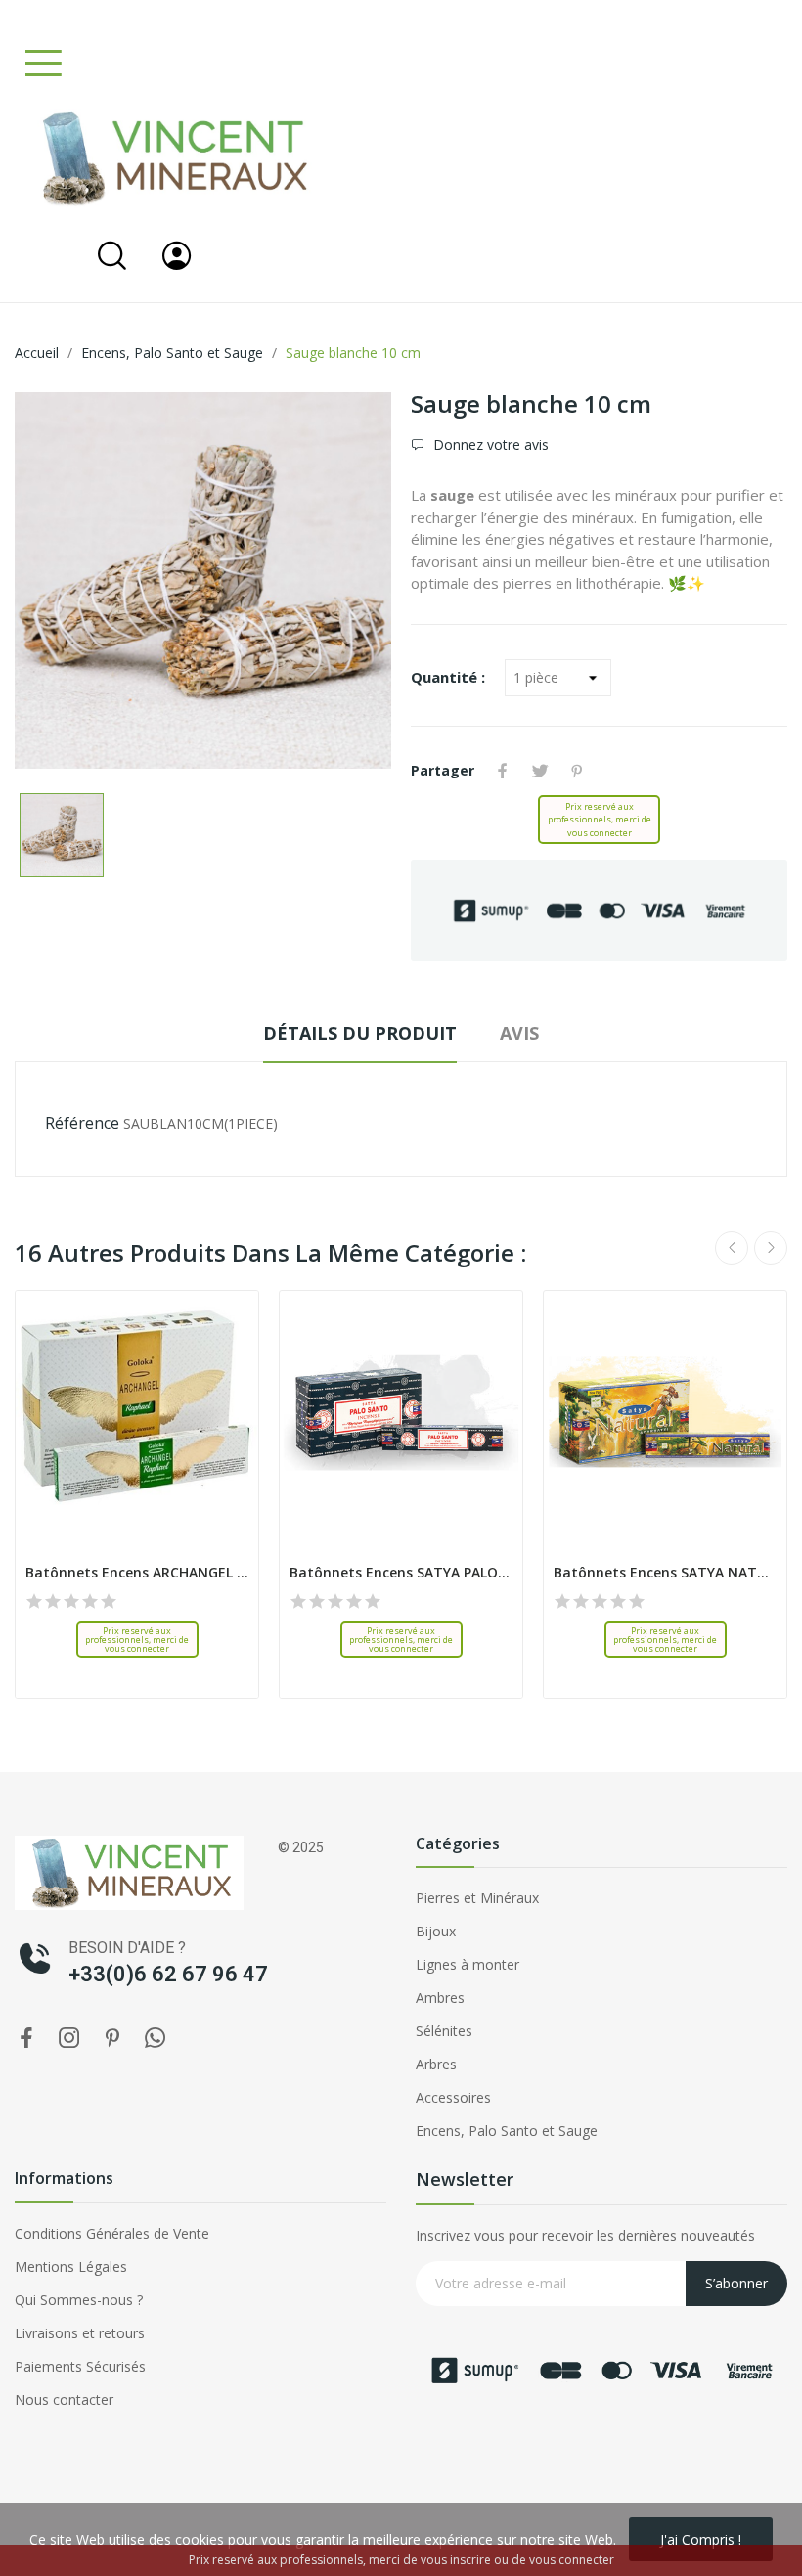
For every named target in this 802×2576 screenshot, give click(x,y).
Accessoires (453, 2097)
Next (771, 1248)
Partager (503, 771)
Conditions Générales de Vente (112, 2233)
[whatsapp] (156, 2039)
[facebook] (26, 2039)
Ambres (440, 1998)
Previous (732, 1248)
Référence (82, 1123)
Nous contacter (64, 2399)
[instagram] (69, 2039)
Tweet (540, 771)
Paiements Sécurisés (80, 2366)
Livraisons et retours (80, 2333)
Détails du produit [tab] (360, 1033)
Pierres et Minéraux (477, 1898)
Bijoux (436, 1931)
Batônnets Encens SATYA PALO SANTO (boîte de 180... (401, 1572)
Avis (519, 1033)
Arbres (436, 2064)
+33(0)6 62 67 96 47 (168, 1974)
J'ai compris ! (701, 2539)
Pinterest (577, 771)
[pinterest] (112, 2039)
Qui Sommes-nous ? (79, 2300)
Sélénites (444, 2031)
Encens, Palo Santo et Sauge (507, 2131)
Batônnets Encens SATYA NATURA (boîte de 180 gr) (665, 1572)
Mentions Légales (71, 2266)
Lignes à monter (468, 1964)
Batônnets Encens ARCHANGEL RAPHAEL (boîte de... (137, 1572)
